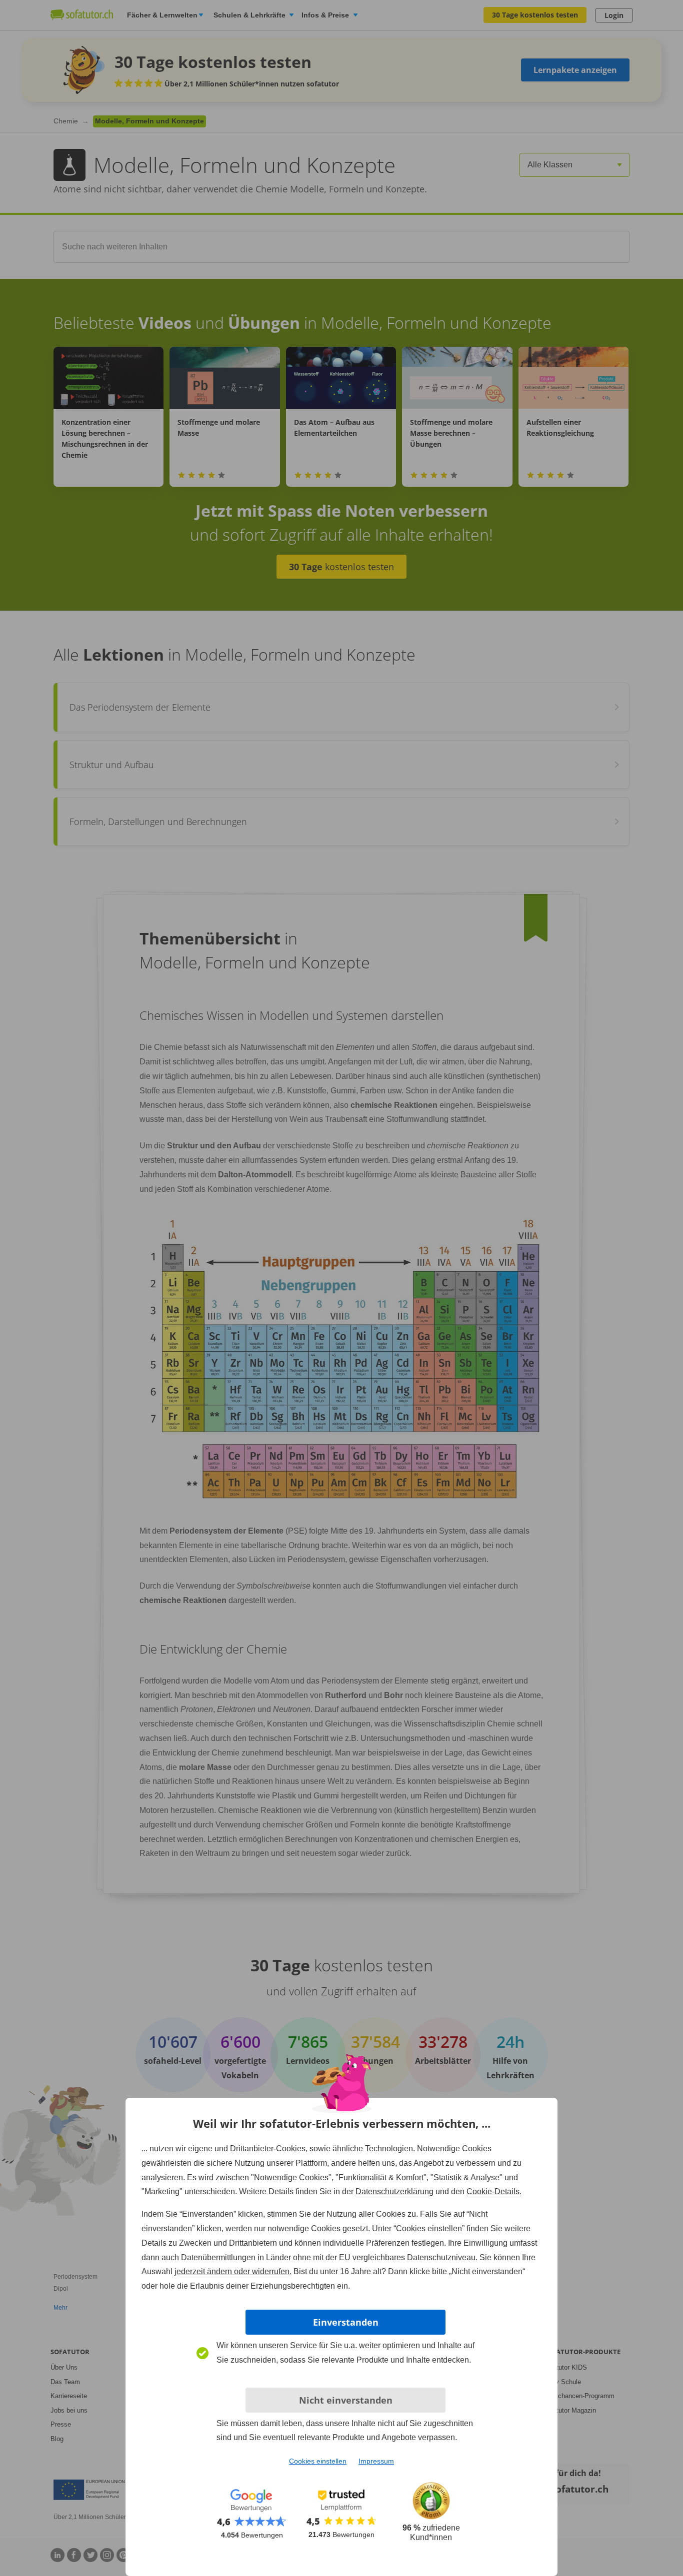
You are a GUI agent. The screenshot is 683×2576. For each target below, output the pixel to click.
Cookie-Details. (494, 2191)
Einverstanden (346, 2322)
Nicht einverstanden (346, 2400)
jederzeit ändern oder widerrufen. (233, 2271)
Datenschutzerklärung (394, 2191)
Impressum (376, 2461)
